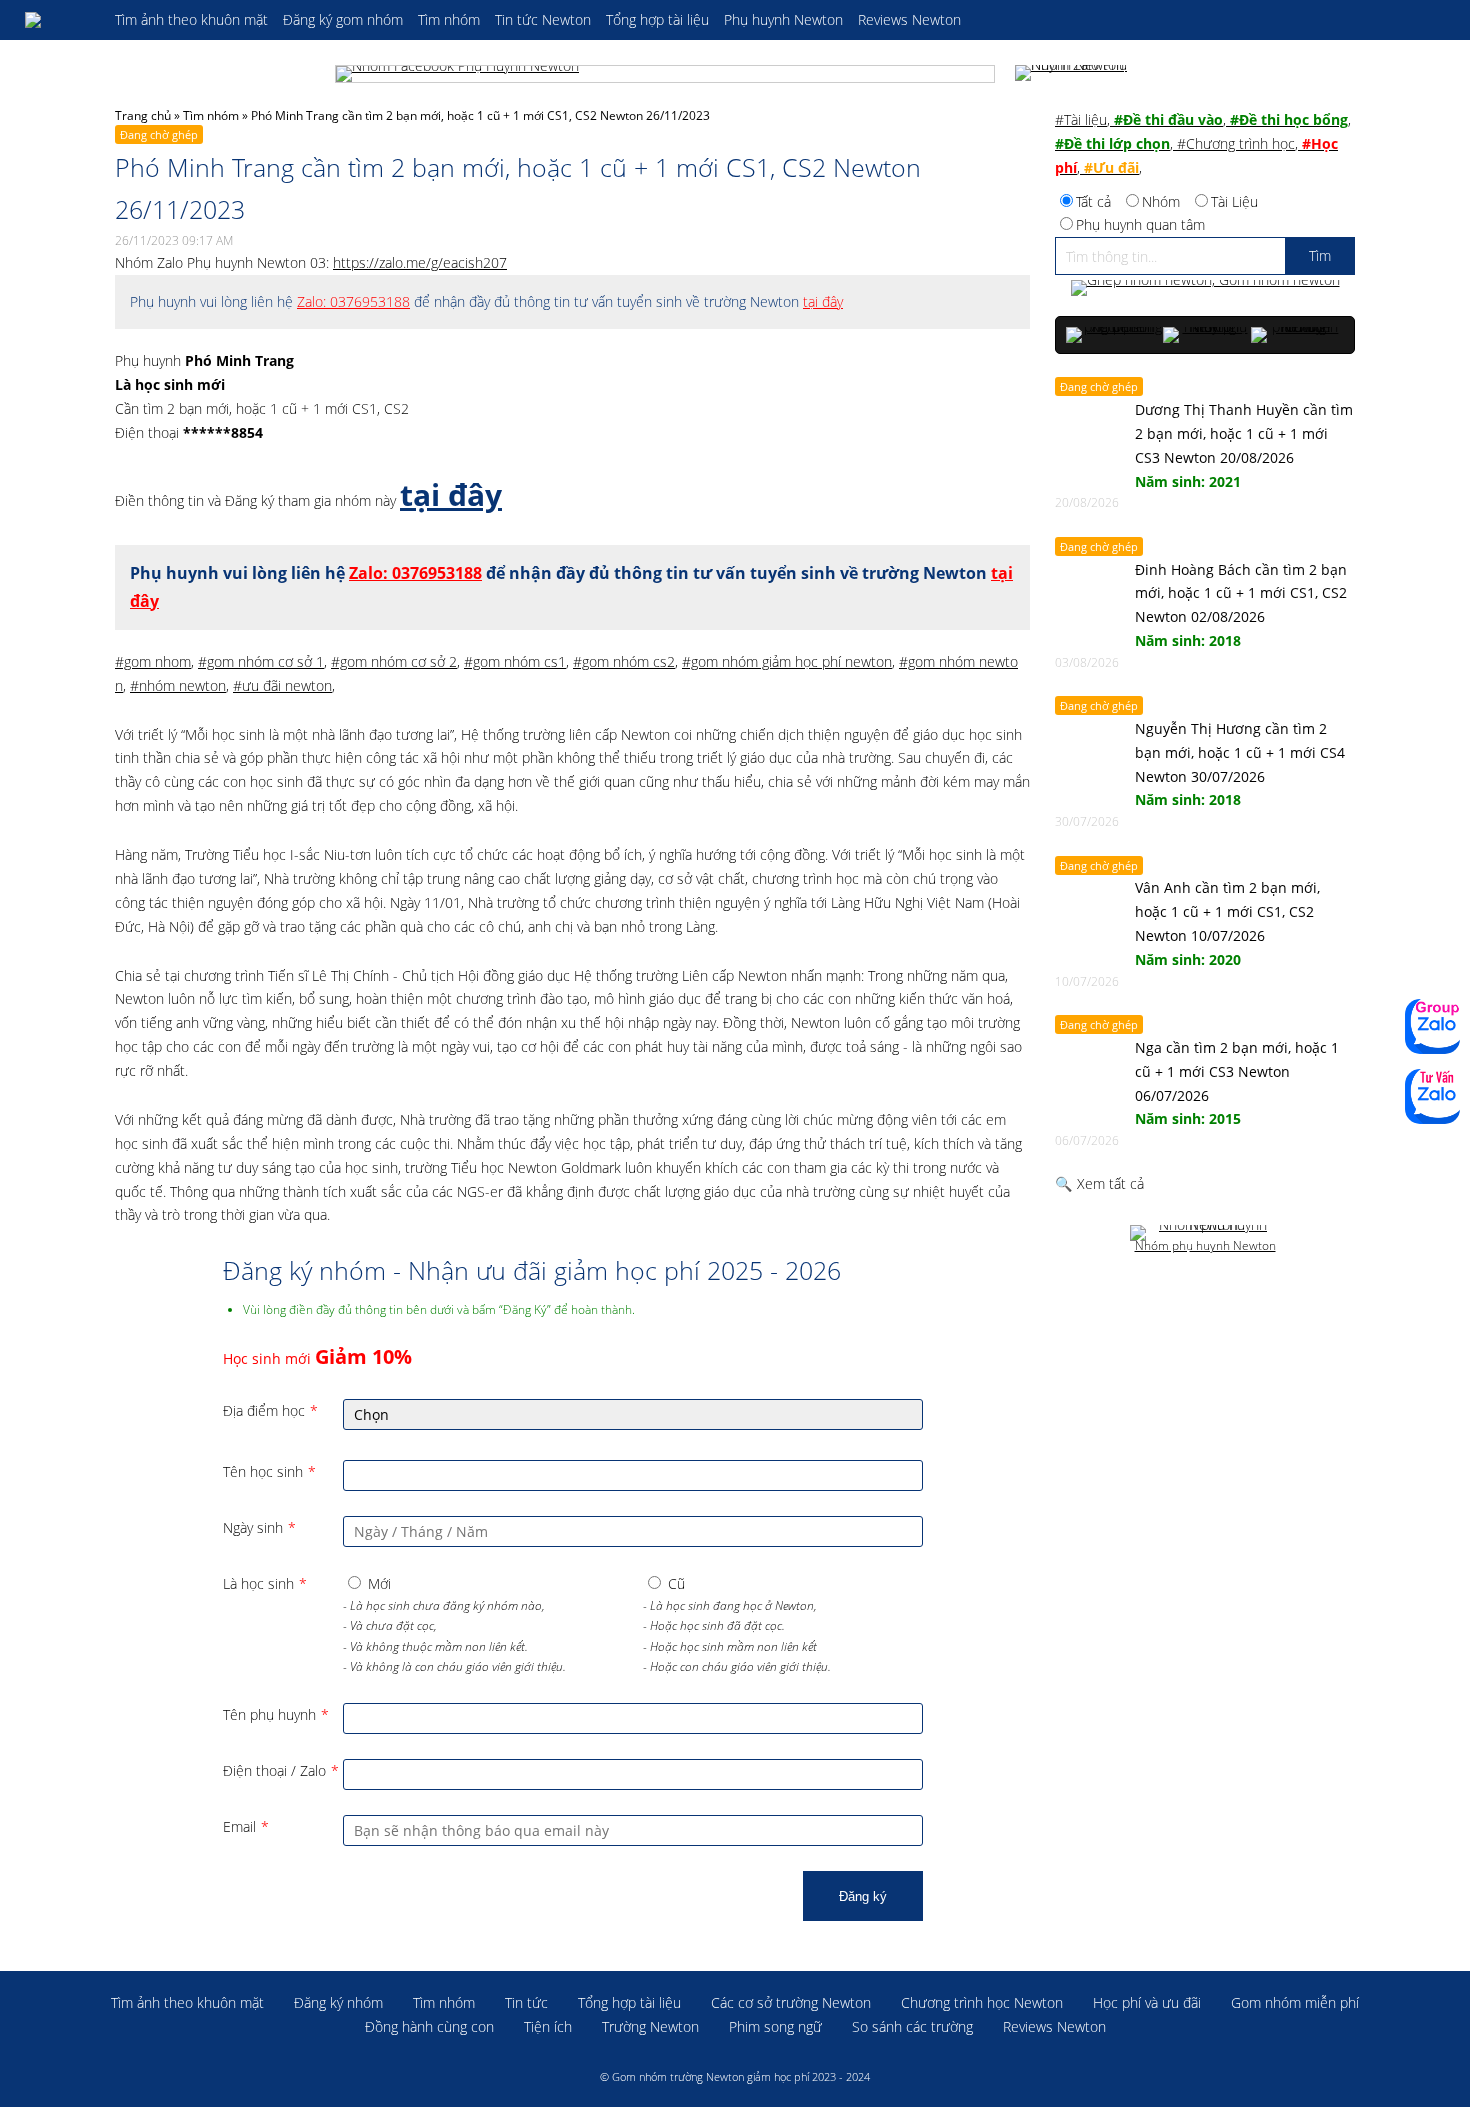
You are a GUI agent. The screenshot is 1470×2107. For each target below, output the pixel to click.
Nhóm (1161, 201)
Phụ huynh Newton (783, 19)
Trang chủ (143, 115)
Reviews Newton (909, 19)
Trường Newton (650, 2026)
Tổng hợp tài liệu (657, 19)
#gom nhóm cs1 (515, 661)
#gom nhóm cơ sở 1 (261, 661)
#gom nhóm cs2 (624, 661)
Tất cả (1093, 201)
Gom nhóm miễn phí (1295, 2002)
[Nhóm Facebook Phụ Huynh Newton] (665, 74)
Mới (379, 1583)
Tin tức (526, 2002)
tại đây (823, 301)
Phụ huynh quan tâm (1140, 224)
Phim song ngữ (775, 2026)
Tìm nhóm (449, 19)
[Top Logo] (60, 20)
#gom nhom (153, 661)
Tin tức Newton (543, 19)
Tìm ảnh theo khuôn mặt (191, 19)
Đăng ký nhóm (338, 2002)
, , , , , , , (1203, 143)
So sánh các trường (912, 2026)
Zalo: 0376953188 (353, 301)
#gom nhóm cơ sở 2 (394, 661)
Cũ (676, 1583)
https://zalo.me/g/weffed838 (1432, 1026)
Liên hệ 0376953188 (1432, 1096)
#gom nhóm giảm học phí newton (787, 661)
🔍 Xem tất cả (1099, 1183)
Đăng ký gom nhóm (343, 19)
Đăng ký (863, 1896)
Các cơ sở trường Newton (791, 2002)
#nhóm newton (178, 685)
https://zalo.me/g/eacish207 (420, 262)
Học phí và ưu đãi (1147, 2002)
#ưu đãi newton (282, 685)
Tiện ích (548, 2026)
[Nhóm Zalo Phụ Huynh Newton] (1075, 74)
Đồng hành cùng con (429, 2026)
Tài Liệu (1234, 201)
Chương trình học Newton (982, 2002)
